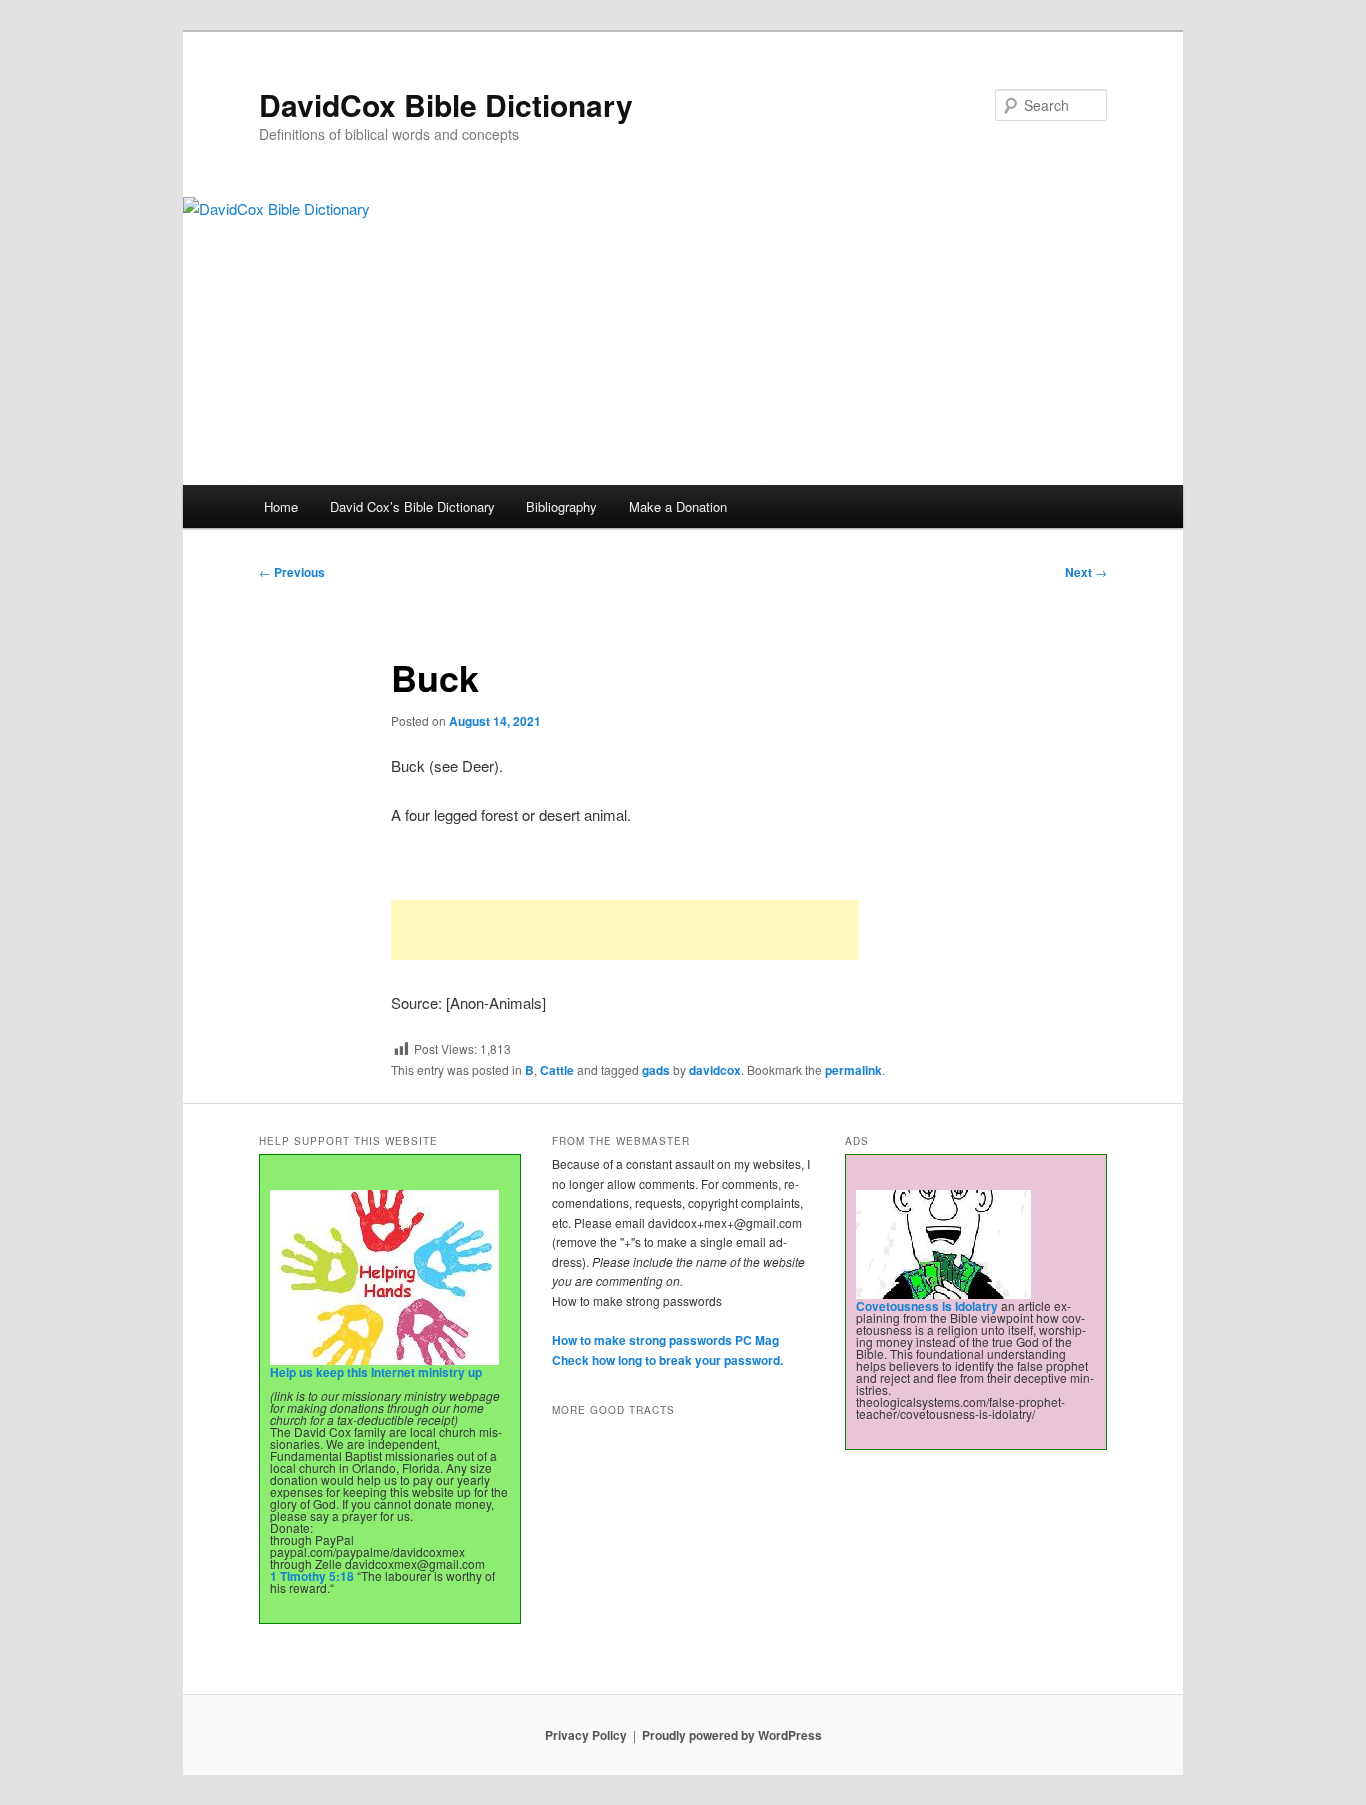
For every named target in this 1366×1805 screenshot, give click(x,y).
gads (656, 1070)
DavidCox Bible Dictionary (446, 104)
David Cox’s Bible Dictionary (412, 506)
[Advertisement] (625, 930)
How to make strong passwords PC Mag (665, 1340)
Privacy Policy (586, 1735)
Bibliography (561, 506)
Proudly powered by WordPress (732, 1735)
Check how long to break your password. (667, 1360)
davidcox (715, 1070)
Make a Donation (678, 506)
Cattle (557, 1070)
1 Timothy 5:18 (312, 1576)
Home (281, 506)
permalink (853, 1070)
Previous (292, 572)
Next (1086, 572)
